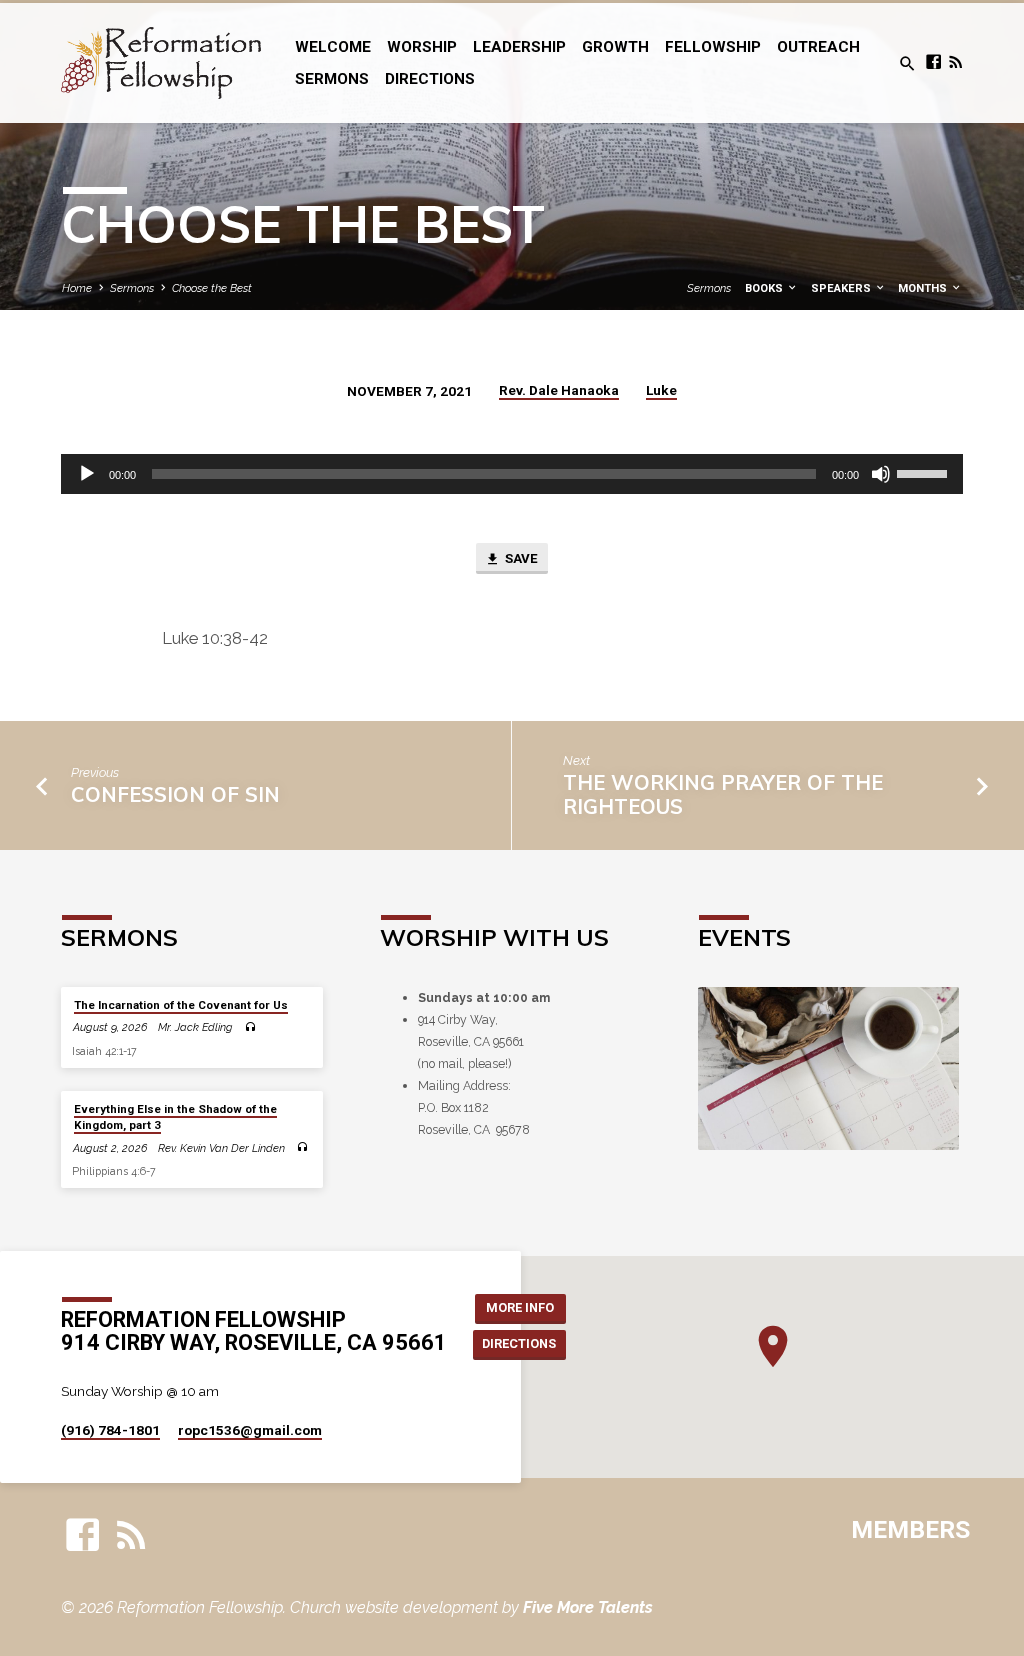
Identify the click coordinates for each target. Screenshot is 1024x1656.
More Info (520, 1307)
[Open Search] (907, 64)
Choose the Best (212, 288)
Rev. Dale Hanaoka (559, 390)
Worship (422, 47)
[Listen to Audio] (250, 1028)
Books (765, 288)
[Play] (87, 474)
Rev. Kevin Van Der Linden (221, 1148)
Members (910, 1529)
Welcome (333, 47)
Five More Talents (588, 1607)
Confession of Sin (175, 794)
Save (520, 558)
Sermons (332, 79)
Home (77, 288)
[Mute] (881, 474)
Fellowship (713, 47)
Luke (661, 390)
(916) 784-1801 (110, 1430)
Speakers (842, 288)
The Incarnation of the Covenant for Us (181, 1005)
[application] (511, 474)
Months (924, 288)
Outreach (818, 47)
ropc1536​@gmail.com (250, 1430)
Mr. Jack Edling (195, 1027)
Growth (615, 47)
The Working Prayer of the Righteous (723, 794)
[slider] (925, 472)
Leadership (519, 47)
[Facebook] (933, 62)
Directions (430, 79)
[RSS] (955, 62)
